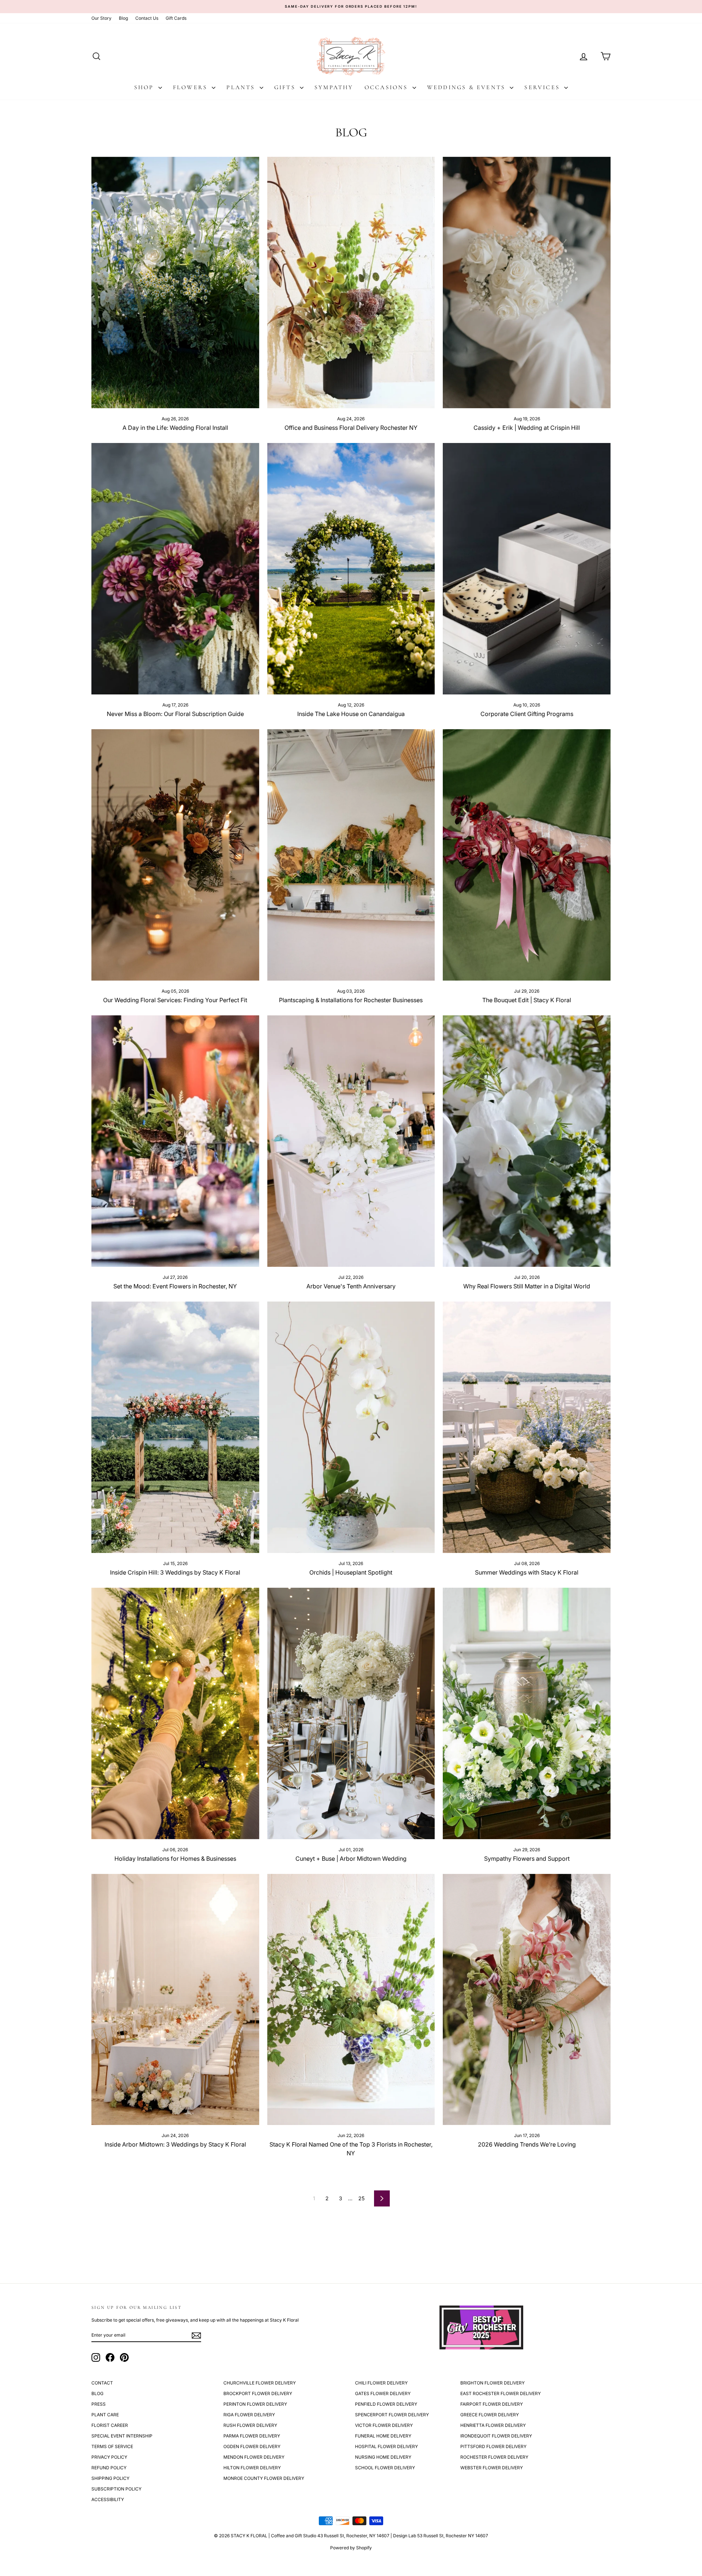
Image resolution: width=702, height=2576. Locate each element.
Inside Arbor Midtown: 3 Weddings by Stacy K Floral (175, 2144)
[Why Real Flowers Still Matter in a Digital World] (527, 1141)
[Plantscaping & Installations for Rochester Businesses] (351, 855)
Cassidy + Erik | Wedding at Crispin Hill (527, 428)
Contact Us (147, 18)
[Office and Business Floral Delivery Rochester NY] (351, 283)
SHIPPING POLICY (110, 2478)
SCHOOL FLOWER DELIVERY (385, 2468)
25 (361, 2198)
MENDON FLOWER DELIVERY (254, 2457)
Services (543, 87)
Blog (123, 18)
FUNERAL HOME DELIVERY (383, 2436)
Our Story (101, 18)
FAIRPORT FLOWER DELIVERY (492, 2404)
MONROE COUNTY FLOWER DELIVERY (264, 2478)
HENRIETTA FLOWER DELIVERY (493, 2425)
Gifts (286, 87)
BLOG (97, 2393)
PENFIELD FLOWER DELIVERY (386, 2404)
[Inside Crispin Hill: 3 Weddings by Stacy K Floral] (175, 1427)
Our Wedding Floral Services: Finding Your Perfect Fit (175, 1000)
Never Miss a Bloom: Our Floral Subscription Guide (175, 714)
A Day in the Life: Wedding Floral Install (175, 428)
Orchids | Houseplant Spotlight (351, 1572)
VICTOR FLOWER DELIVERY (384, 2425)
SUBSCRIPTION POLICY (116, 2489)
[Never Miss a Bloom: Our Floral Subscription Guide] (175, 569)
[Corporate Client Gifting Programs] (527, 569)
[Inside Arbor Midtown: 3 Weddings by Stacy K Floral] (175, 2000)
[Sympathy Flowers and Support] (527, 1713)
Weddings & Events (468, 87)
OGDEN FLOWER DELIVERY (252, 2446)
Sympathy (334, 87)
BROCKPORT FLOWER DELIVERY (258, 2393)
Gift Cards (176, 18)
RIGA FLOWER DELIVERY (249, 2415)
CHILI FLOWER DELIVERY (381, 2383)
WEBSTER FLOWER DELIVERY (492, 2468)
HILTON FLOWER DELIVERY (252, 2468)
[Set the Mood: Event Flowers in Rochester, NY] (175, 1141)
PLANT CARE (105, 2415)
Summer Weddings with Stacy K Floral (527, 1572)
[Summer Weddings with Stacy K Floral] (527, 1427)
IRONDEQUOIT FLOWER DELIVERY (496, 2436)
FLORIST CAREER (110, 2425)
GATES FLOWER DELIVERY (383, 2393)
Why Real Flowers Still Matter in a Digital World (527, 1286)
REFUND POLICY (109, 2468)
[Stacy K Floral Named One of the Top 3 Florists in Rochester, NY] (351, 2000)
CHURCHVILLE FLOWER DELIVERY (260, 2383)
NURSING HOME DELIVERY (383, 2457)
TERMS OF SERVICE (112, 2446)
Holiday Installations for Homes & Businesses (175, 1859)
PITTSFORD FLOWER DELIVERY (493, 2446)
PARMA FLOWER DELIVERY (252, 2436)
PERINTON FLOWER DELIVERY (255, 2404)
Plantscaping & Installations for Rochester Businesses (351, 1000)
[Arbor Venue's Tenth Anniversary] (351, 1141)
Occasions (388, 87)
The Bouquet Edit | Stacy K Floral (527, 1000)
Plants (242, 87)
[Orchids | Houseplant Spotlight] (351, 1427)
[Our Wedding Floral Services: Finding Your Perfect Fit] (175, 855)
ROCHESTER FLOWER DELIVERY (494, 2457)
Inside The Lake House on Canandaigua (351, 714)
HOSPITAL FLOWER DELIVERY (386, 2446)
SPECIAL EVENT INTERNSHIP (122, 2436)
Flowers (192, 87)
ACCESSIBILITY (108, 2499)
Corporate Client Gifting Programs (527, 714)
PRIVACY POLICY (109, 2457)
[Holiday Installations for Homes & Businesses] (175, 1713)
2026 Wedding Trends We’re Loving (527, 2144)
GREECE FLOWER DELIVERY (490, 2415)
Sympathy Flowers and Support (527, 1859)
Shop (145, 87)
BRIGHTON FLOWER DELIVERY (492, 2383)
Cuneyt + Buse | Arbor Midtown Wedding (351, 1859)
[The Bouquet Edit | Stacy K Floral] (527, 855)
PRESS (99, 2404)
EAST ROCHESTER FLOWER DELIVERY (501, 2393)
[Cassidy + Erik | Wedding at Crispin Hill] (527, 283)
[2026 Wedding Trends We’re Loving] (527, 2000)
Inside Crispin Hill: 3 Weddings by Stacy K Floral (175, 1572)
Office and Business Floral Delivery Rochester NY (351, 428)
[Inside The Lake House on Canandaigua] (351, 569)
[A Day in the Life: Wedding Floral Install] (175, 283)
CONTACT (102, 2383)
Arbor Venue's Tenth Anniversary (351, 1286)
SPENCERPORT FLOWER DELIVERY (392, 2415)
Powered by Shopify (351, 2548)
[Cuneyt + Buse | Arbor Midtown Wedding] (351, 1713)
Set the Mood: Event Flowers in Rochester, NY (175, 1286)
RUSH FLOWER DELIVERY (250, 2425)
